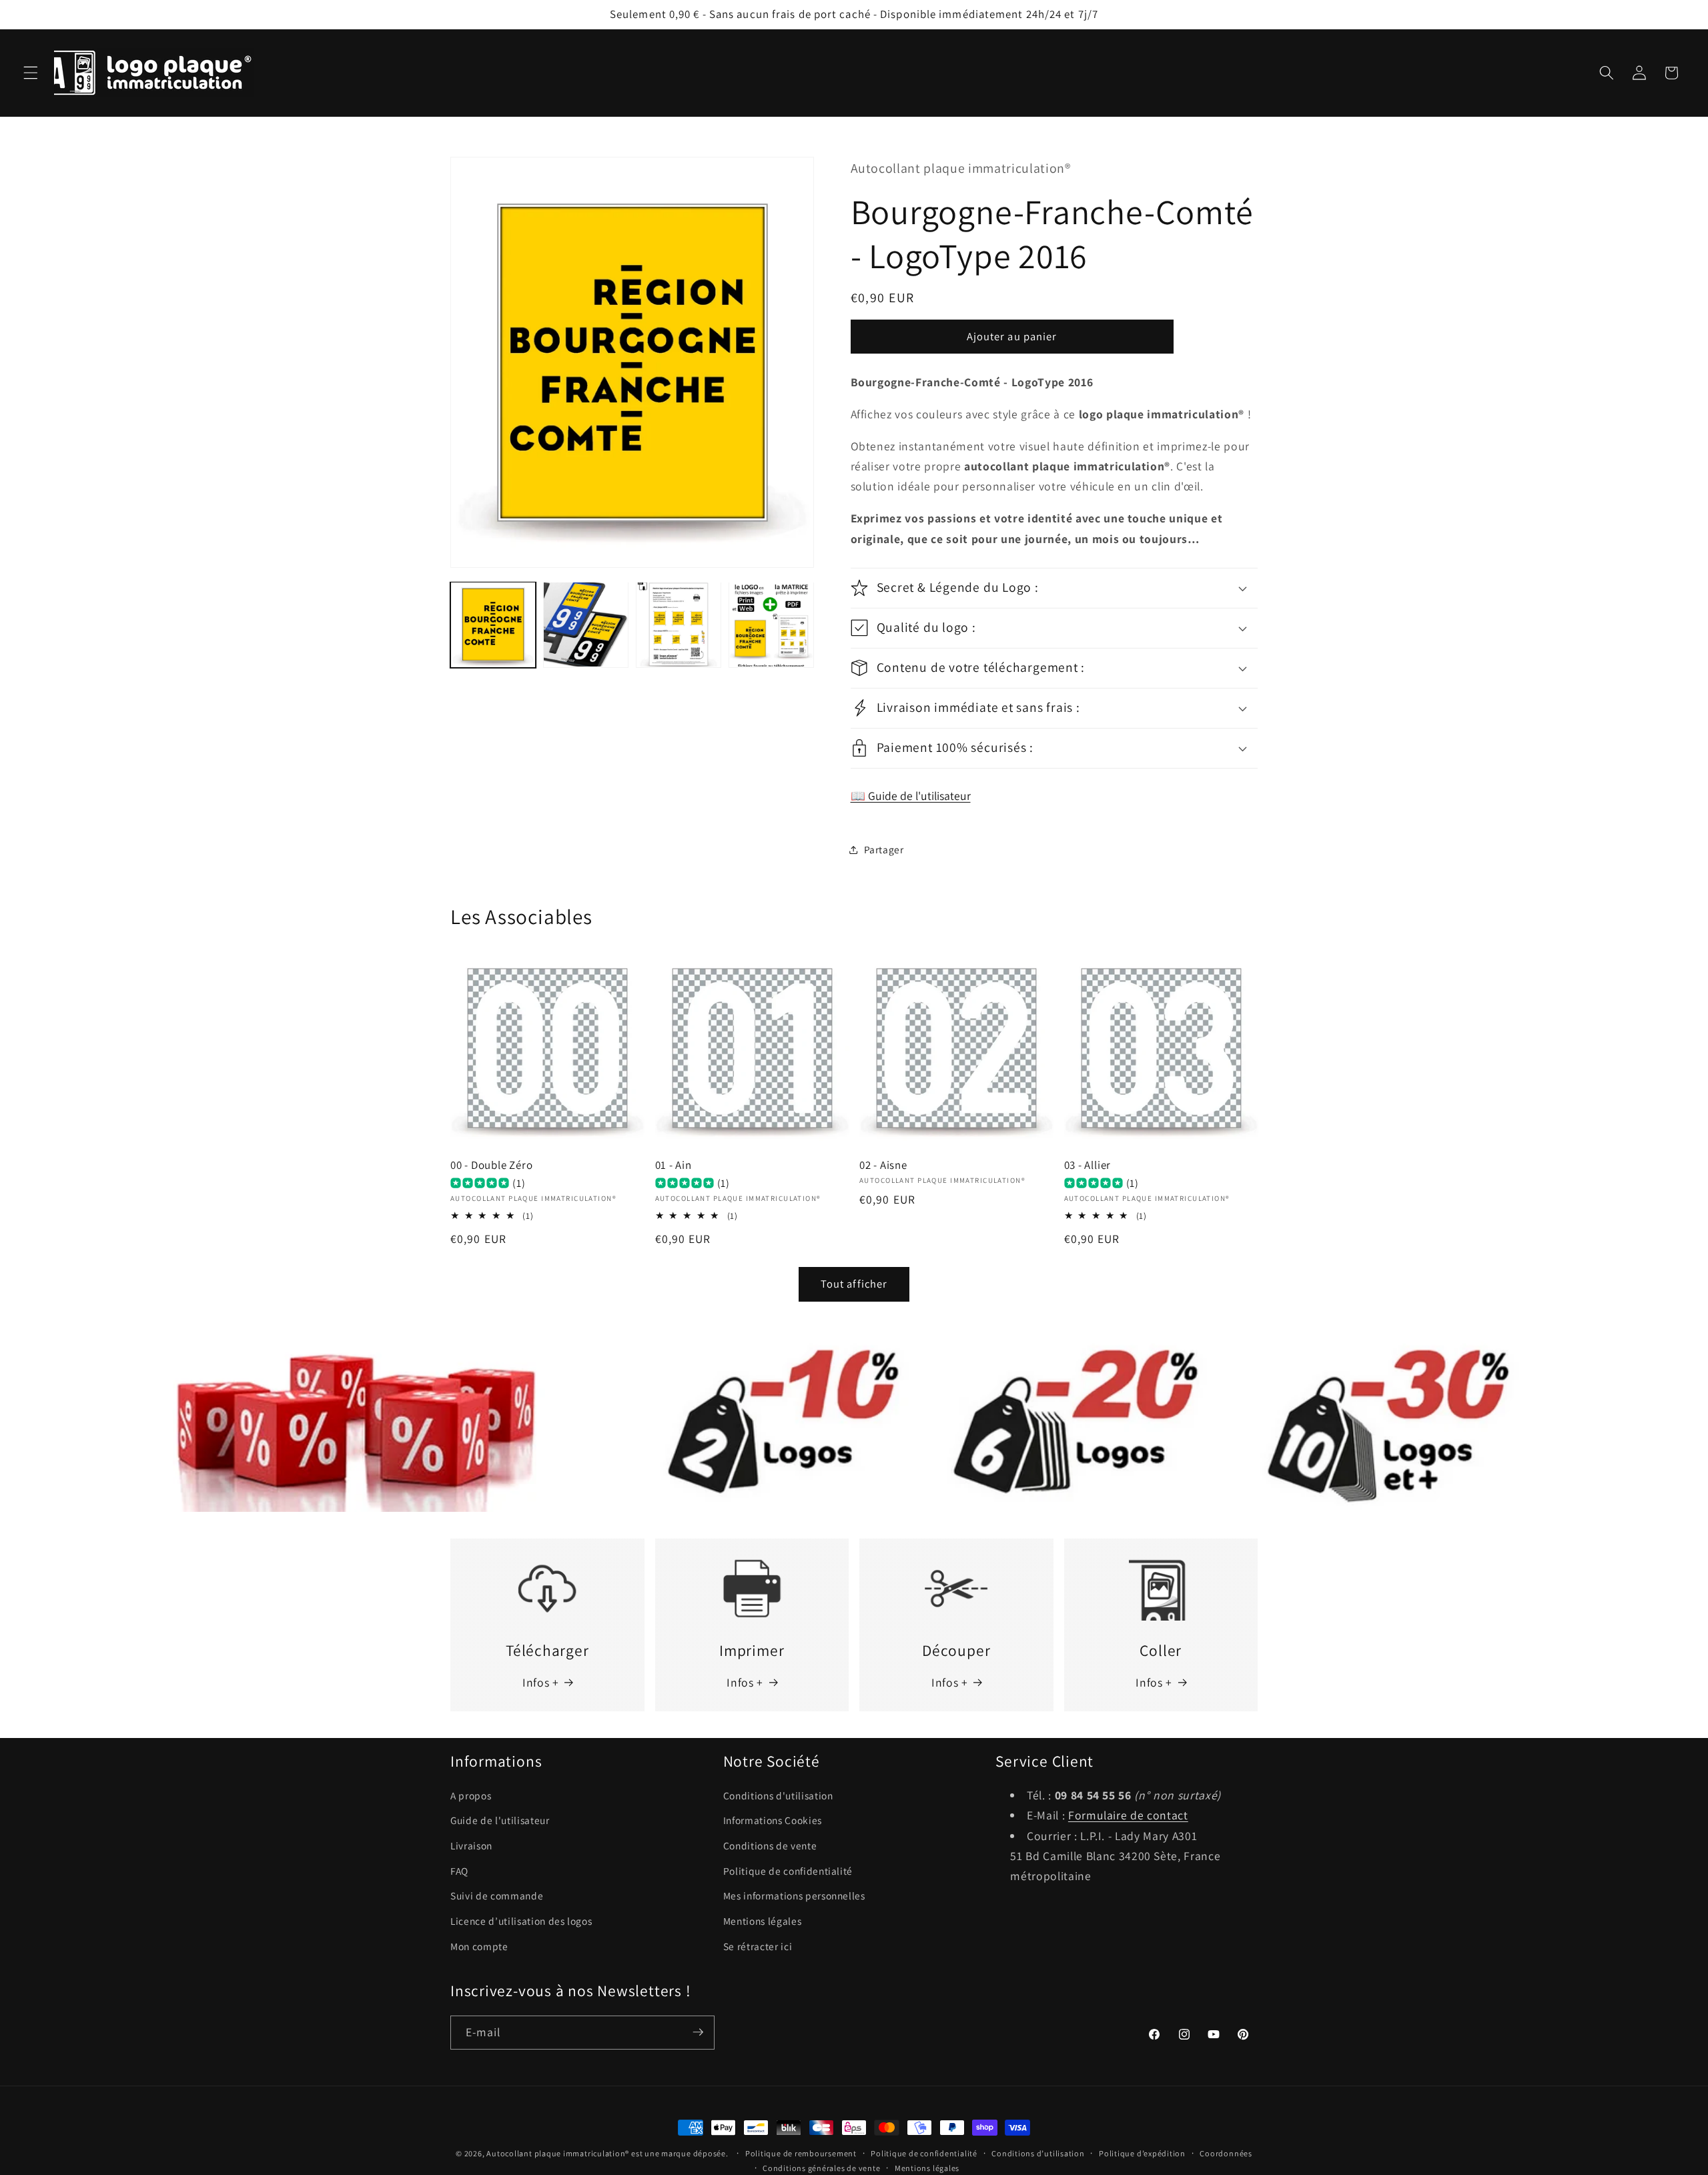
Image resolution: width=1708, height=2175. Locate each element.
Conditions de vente (770, 1845)
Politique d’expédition (1142, 2153)
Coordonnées (1226, 2153)
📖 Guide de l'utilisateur (911, 796)
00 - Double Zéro (491, 1165)
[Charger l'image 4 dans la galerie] (771, 624)
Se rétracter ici (758, 1946)
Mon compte (479, 1946)
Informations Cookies (773, 1820)
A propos (471, 1795)
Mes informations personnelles (794, 1895)
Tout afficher (854, 1284)
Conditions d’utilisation (1038, 2153)
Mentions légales (763, 1921)
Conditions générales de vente (821, 2168)
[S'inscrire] (698, 2032)
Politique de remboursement (801, 2153)
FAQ (459, 1871)
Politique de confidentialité (788, 1871)
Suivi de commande (497, 1895)
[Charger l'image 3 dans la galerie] (679, 624)
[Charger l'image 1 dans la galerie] (493, 624)
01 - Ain (674, 1165)
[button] (31, 73)
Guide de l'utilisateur (500, 1820)
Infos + (541, 1682)
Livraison (471, 1845)
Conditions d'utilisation (778, 1795)
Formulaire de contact (1128, 1815)
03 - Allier (1088, 1165)
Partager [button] (884, 849)
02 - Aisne (883, 1165)
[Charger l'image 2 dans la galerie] (586, 624)
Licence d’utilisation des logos (521, 1921)
